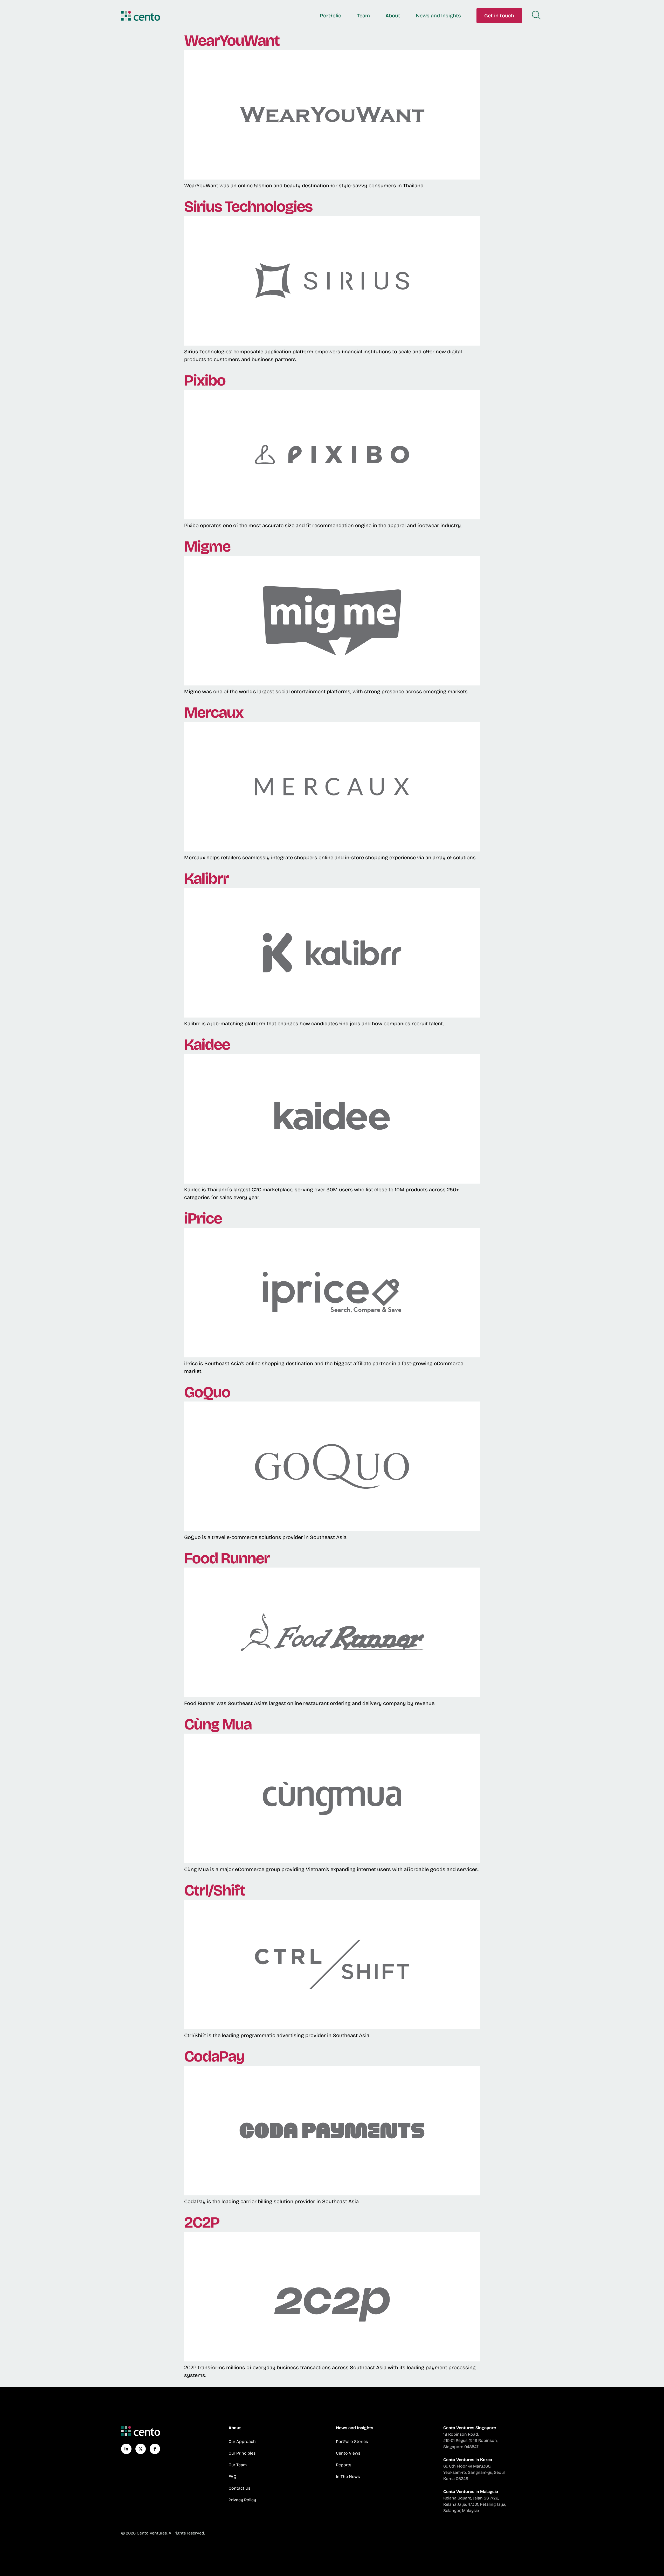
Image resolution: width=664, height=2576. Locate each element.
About (393, 16)
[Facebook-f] (155, 2449)
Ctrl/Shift (215, 1890)
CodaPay (214, 2056)
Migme (207, 546)
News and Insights (438, 16)
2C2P (202, 2222)
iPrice (203, 1218)
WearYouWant (232, 40)
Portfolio (331, 16)
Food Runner (227, 1558)
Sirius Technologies (248, 207)
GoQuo (207, 1392)
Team (363, 16)
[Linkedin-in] (126, 2449)
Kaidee (207, 1045)
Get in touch (499, 16)
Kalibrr (206, 878)
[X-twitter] (141, 2449)
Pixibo (205, 380)
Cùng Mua (218, 1724)
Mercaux (214, 712)
